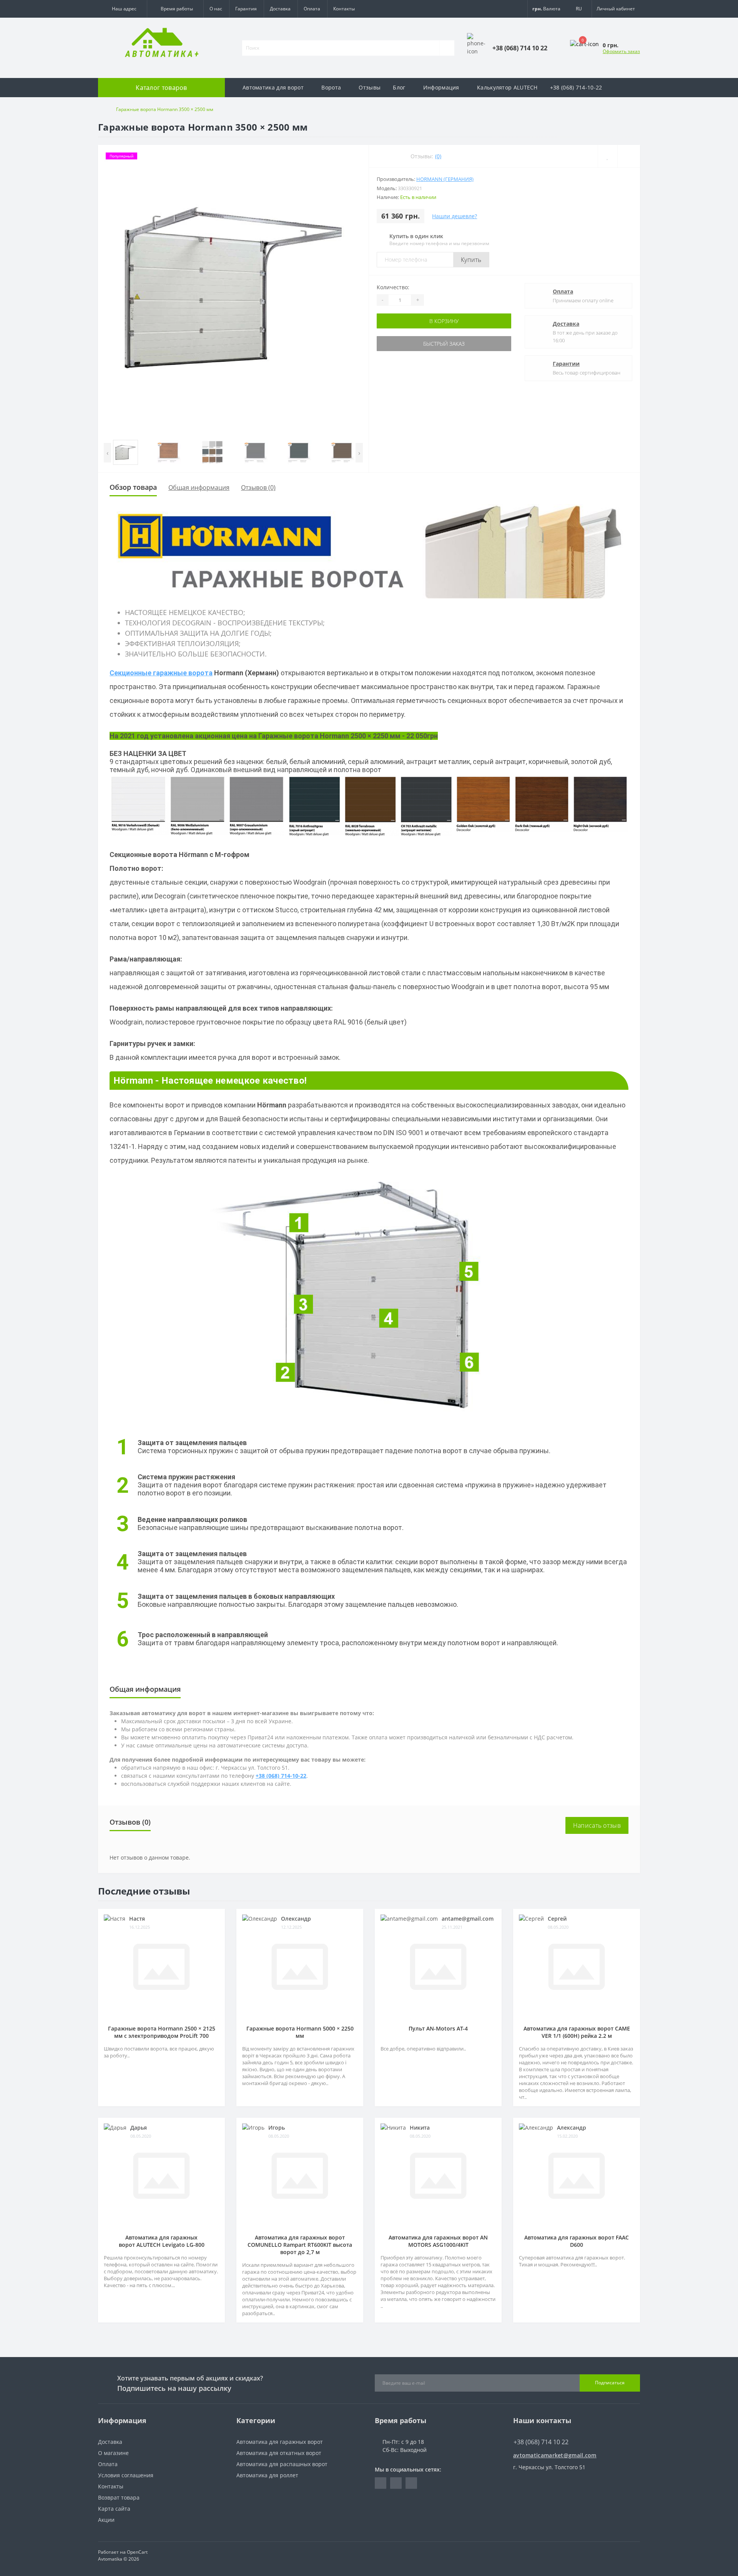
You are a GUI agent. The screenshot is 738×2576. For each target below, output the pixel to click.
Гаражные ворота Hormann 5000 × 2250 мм (300, 2032)
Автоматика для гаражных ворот (280, 2442)
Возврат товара (119, 2497)
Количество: (393, 287)
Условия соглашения (126, 2475)
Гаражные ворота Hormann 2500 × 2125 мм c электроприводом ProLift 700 (162, 2032)
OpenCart (137, 2552)
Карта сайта (114, 2509)
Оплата (312, 9)
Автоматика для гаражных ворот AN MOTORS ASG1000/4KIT (438, 2241)
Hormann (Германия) (445, 179)
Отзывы (370, 87)
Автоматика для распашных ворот (282, 2464)
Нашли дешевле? (455, 216)
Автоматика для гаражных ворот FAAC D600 (577, 2241)
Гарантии (566, 364)
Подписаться (610, 2383)
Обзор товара (133, 487)
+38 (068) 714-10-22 (576, 87)
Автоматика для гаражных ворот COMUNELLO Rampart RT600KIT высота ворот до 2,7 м (300, 2245)
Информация (441, 87)
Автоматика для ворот (273, 87)
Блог (399, 87)
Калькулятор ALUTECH (507, 87)
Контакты (344, 9)
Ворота (331, 87)
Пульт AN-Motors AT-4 (438, 2028)
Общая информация (199, 487)
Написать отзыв (597, 1825)
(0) (438, 156)
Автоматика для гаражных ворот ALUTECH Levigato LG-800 (162, 2241)
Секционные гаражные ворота (161, 673)
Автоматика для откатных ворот (279, 2453)
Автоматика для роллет (267, 2475)
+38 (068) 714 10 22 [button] (541, 2442)
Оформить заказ (621, 51)
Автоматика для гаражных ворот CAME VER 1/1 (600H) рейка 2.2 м (577, 2032)
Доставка (280, 9)
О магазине (113, 2453)
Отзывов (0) (258, 487)
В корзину (444, 321)
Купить (471, 260)
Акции (106, 2520)
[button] (122, 9)
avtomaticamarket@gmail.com (555, 2455)
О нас (216, 9)
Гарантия (246, 9)
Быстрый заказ (444, 344)
